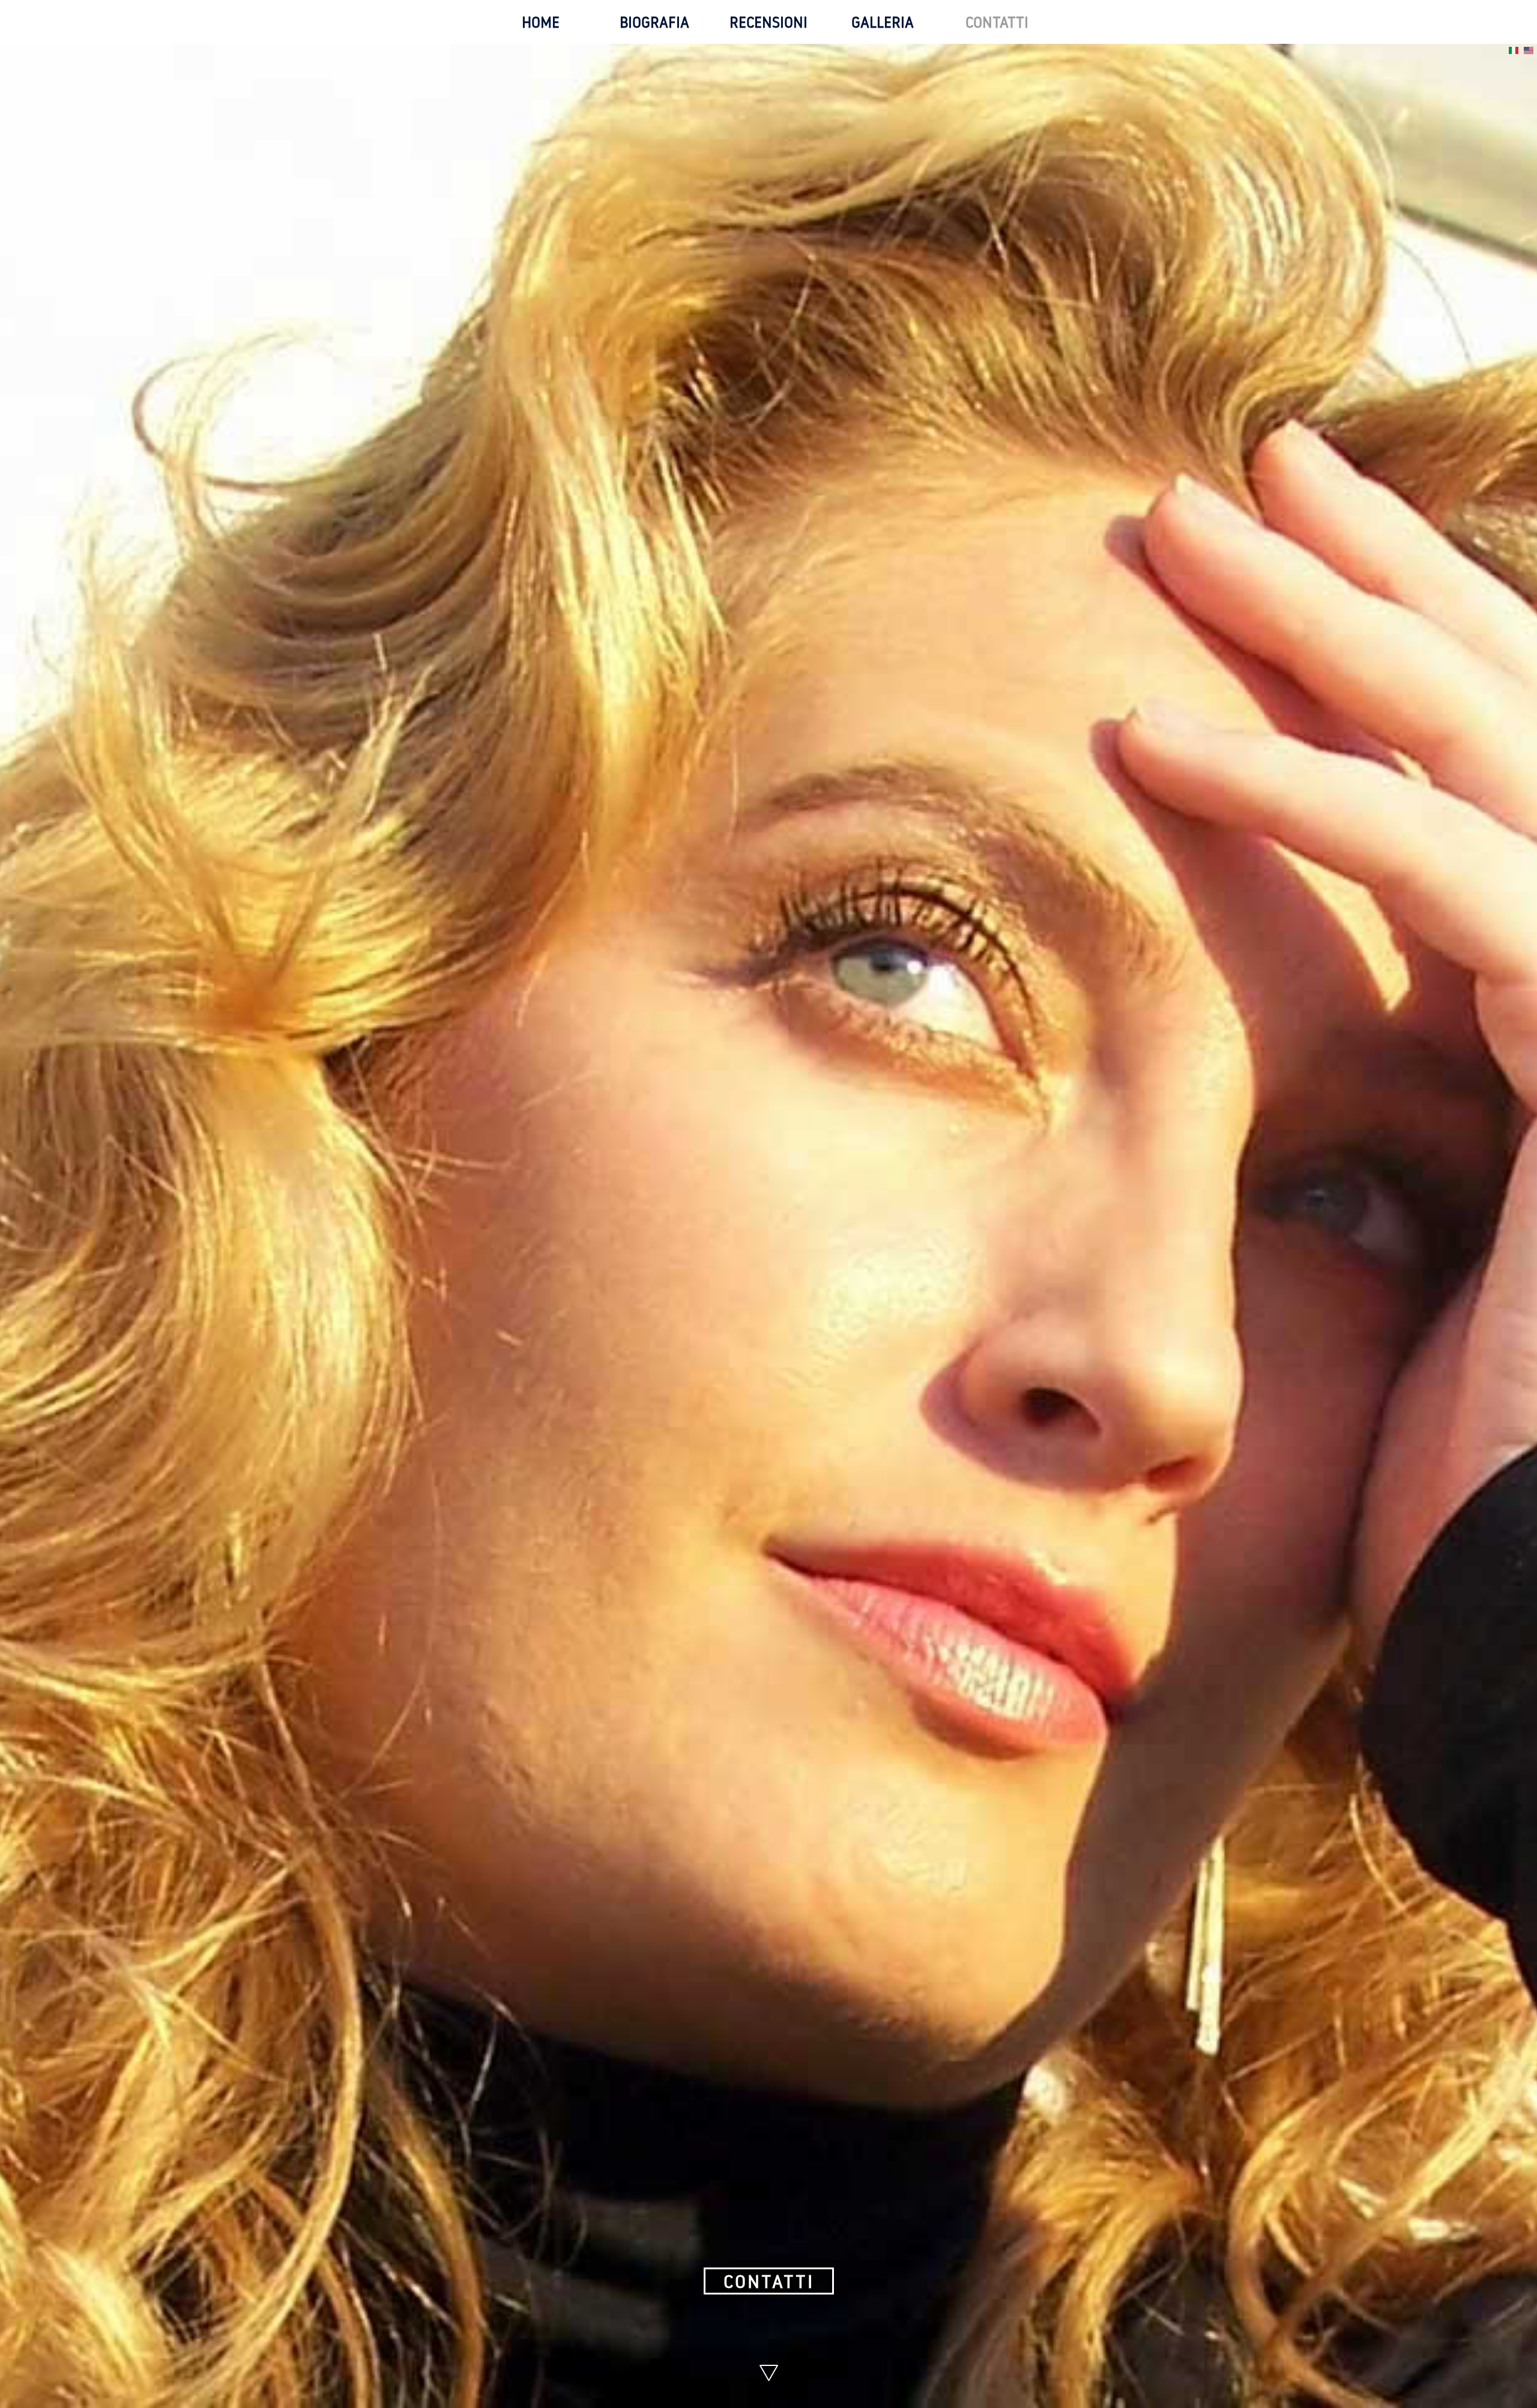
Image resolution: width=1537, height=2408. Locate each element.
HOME (541, 22)
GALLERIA (883, 22)
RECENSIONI (768, 22)
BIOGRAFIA (654, 22)
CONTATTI (997, 22)
